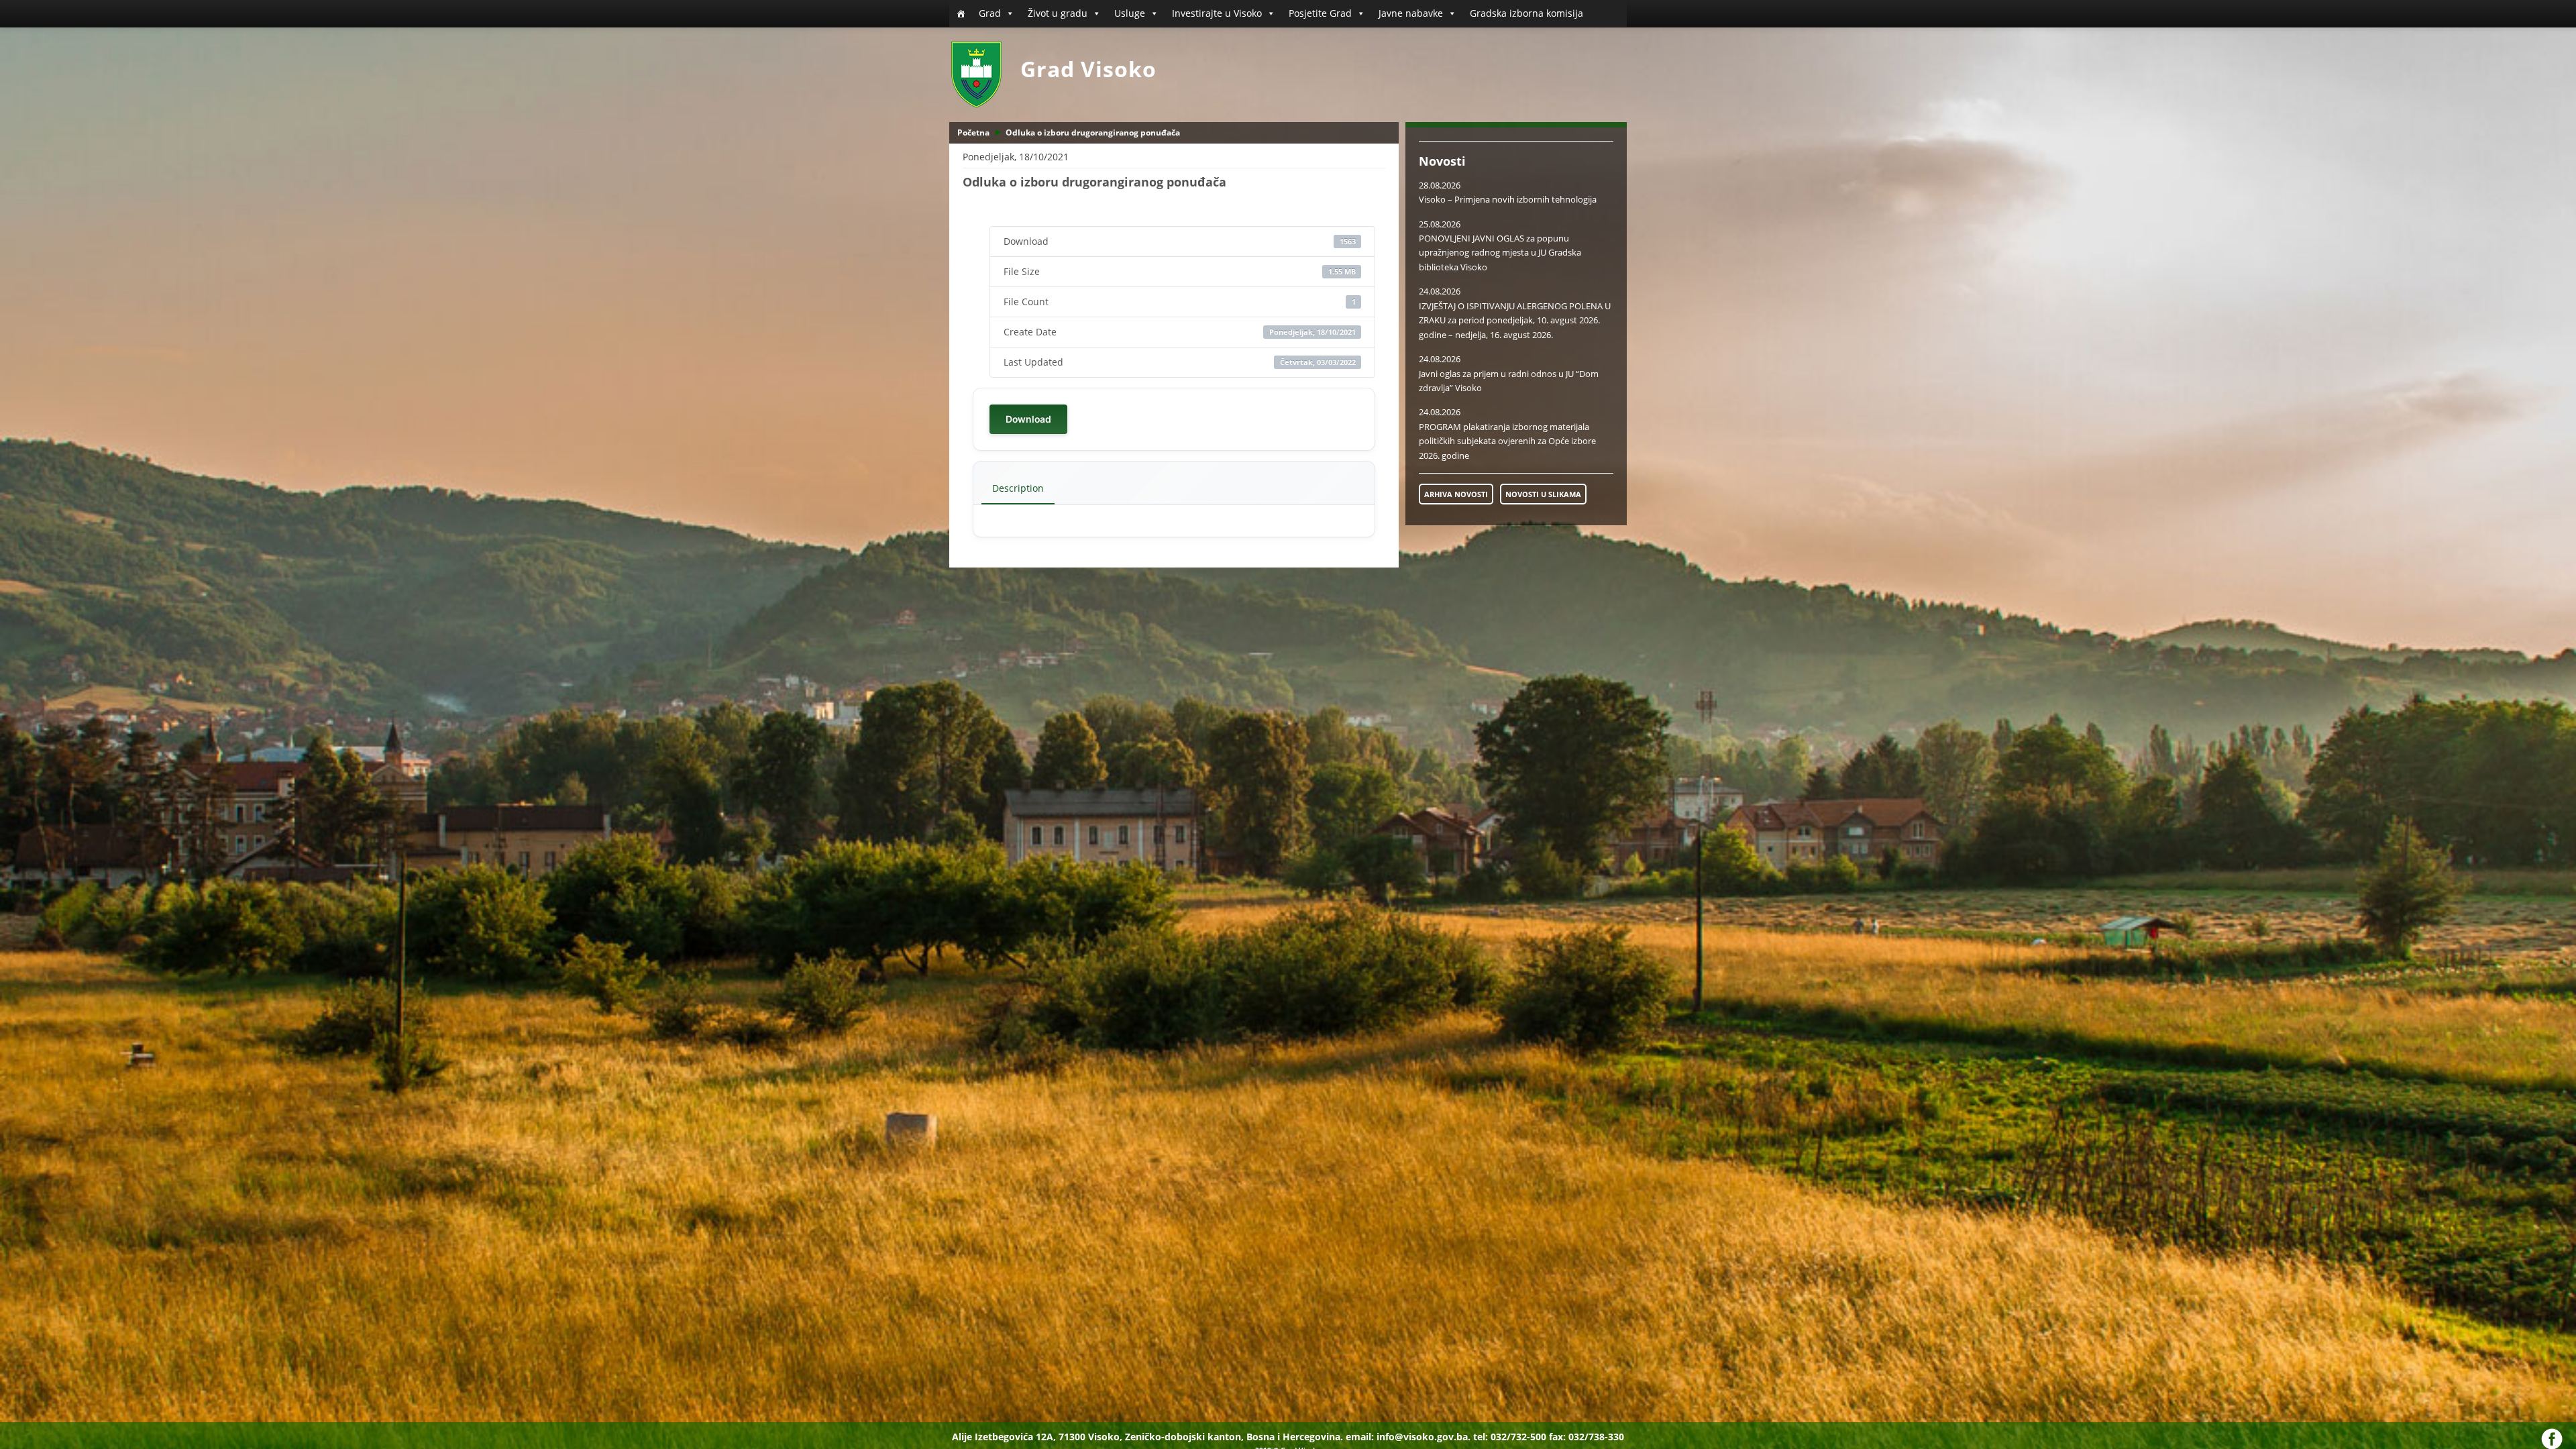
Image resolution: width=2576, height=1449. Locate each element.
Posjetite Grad (1320, 13)
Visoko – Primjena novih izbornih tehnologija (1508, 199)
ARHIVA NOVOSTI (1456, 494)
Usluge (1130, 13)
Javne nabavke (1411, 13)
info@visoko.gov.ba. (1424, 1437)
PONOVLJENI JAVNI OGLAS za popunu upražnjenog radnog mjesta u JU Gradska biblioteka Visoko (1500, 253)
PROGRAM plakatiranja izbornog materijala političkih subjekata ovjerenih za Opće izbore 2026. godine (1507, 441)
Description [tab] (1018, 488)
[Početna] (961, 13)
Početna (973, 132)
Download (1028, 419)
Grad (990, 13)
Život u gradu (1058, 13)
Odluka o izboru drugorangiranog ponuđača (1093, 132)
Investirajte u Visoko (1217, 13)
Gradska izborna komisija (1526, 13)
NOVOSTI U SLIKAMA (1543, 494)
